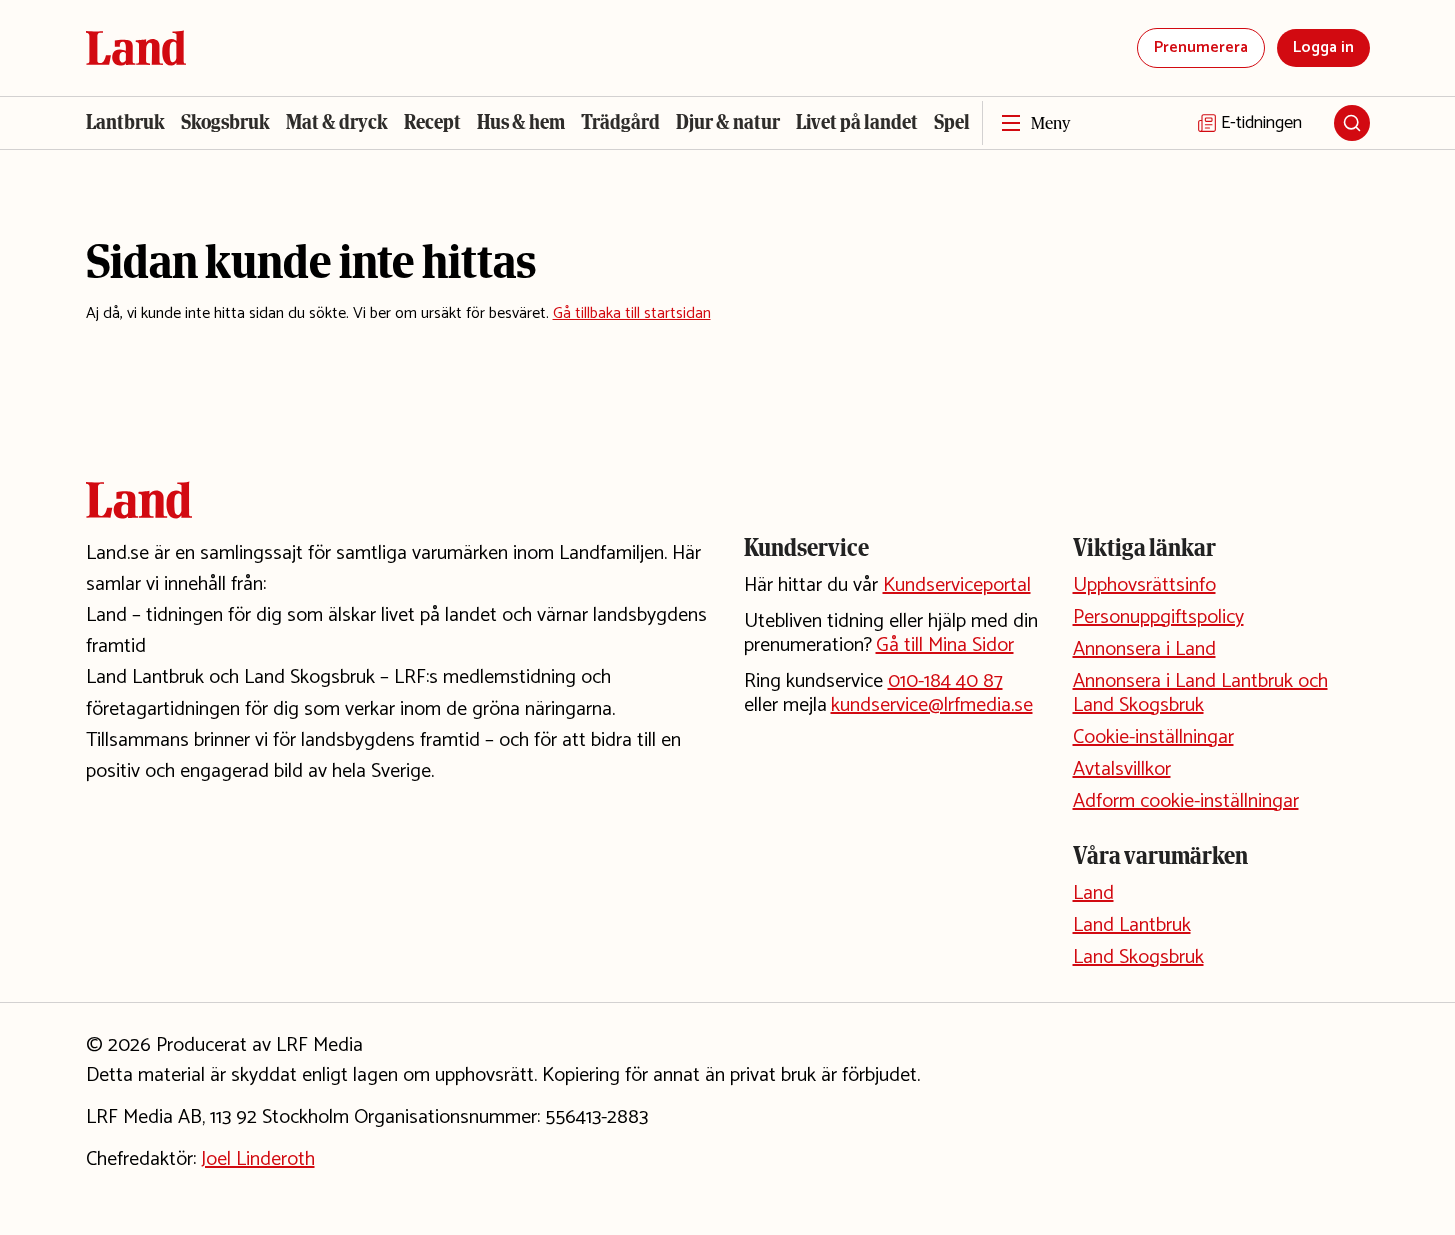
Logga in (1323, 47)
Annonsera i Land (1144, 649)
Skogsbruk (225, 122)
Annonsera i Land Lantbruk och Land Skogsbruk (1200, 693)
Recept (432, 122)
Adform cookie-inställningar (1186, 801)
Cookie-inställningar (1153, 737)
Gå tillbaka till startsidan (632, 313)
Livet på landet (857, 122)
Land (1093, 893)
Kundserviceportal (957, 585)
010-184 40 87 (945, 681)
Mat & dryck (337, 122)
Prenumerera (1201, 47)
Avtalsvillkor (1122, 769)
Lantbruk (125, 122)
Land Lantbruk (1132, 925)
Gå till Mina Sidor (945, 645)
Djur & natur (728, 122)
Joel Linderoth (258, 1159)
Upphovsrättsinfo (1144, 585)
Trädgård (620, 122)
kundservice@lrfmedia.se (932, 705)
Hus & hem (521, 122)
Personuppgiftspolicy (1158, 617)
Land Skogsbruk (1138, 957)
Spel (952, 122)
